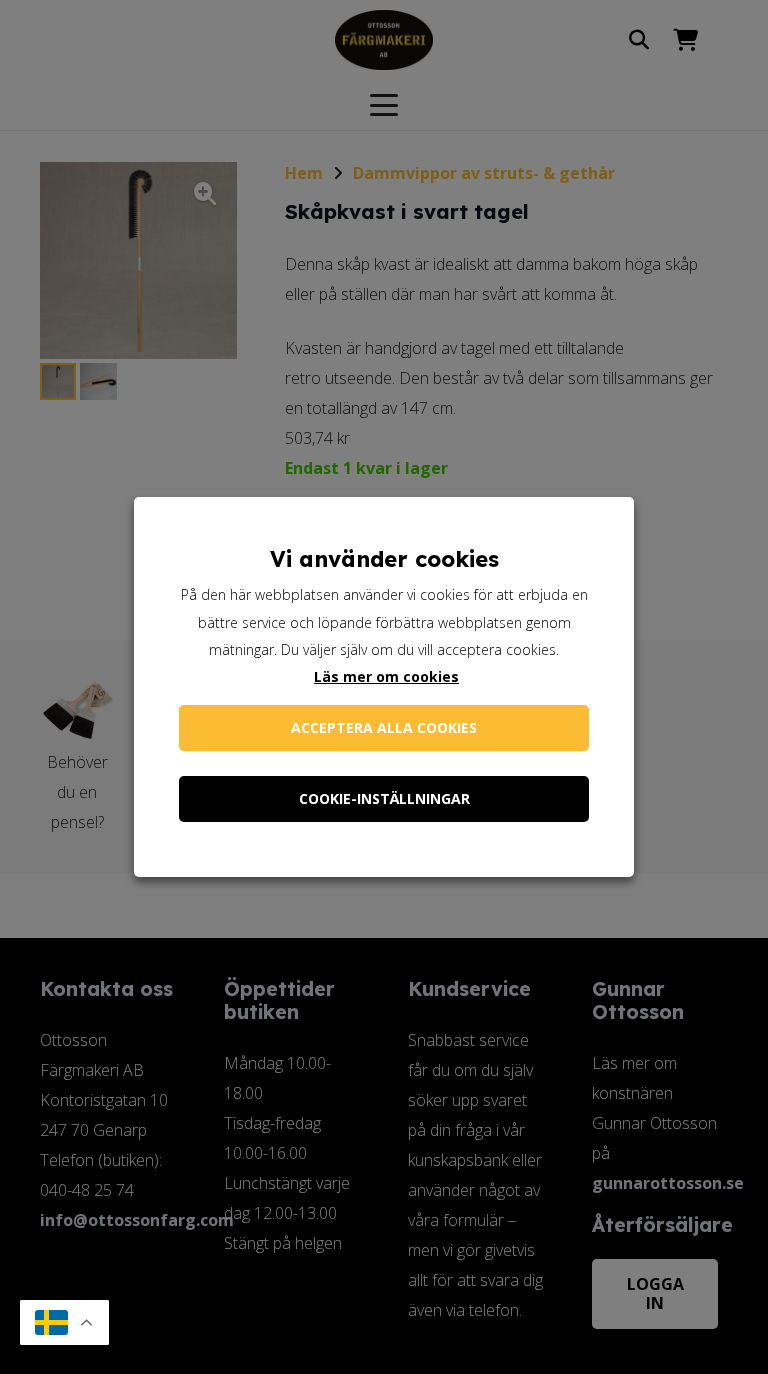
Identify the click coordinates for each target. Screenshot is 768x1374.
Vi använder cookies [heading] (384, 559)
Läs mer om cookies (386, 676)
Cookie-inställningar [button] (384, 798)
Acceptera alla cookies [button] (384, 727)
